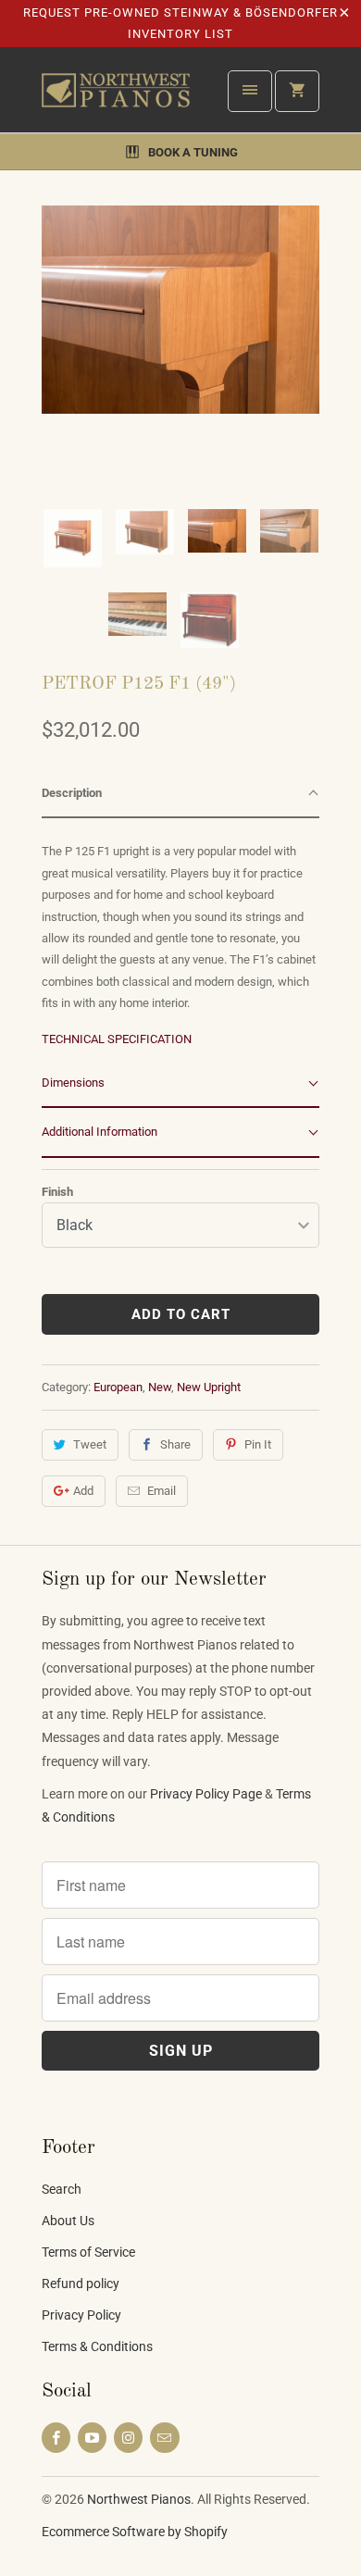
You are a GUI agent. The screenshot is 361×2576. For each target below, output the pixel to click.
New (160, 1387)
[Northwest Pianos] (116, 97)
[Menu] (250, 91)
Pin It (258, 1444)
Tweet (90, 1444)
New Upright (209, 1387)
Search (62, 2189)
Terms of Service (88, 2252)
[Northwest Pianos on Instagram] (128, 2438)
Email (162, 1491)
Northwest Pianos (139, 2499)
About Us (68, 2221)
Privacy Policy (81, 2315)
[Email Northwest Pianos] (164, 2438)
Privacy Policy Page (206, 1794)
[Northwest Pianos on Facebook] (56, 2438)
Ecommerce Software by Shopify (135, 2532)
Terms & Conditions (97, 2346)
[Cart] (297, 91)
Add (83, 1491)
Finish (57, 1192)
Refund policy (81, 2284)
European (118, 1387)
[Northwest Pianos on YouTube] (92, 2438)
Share (175, 1444)
